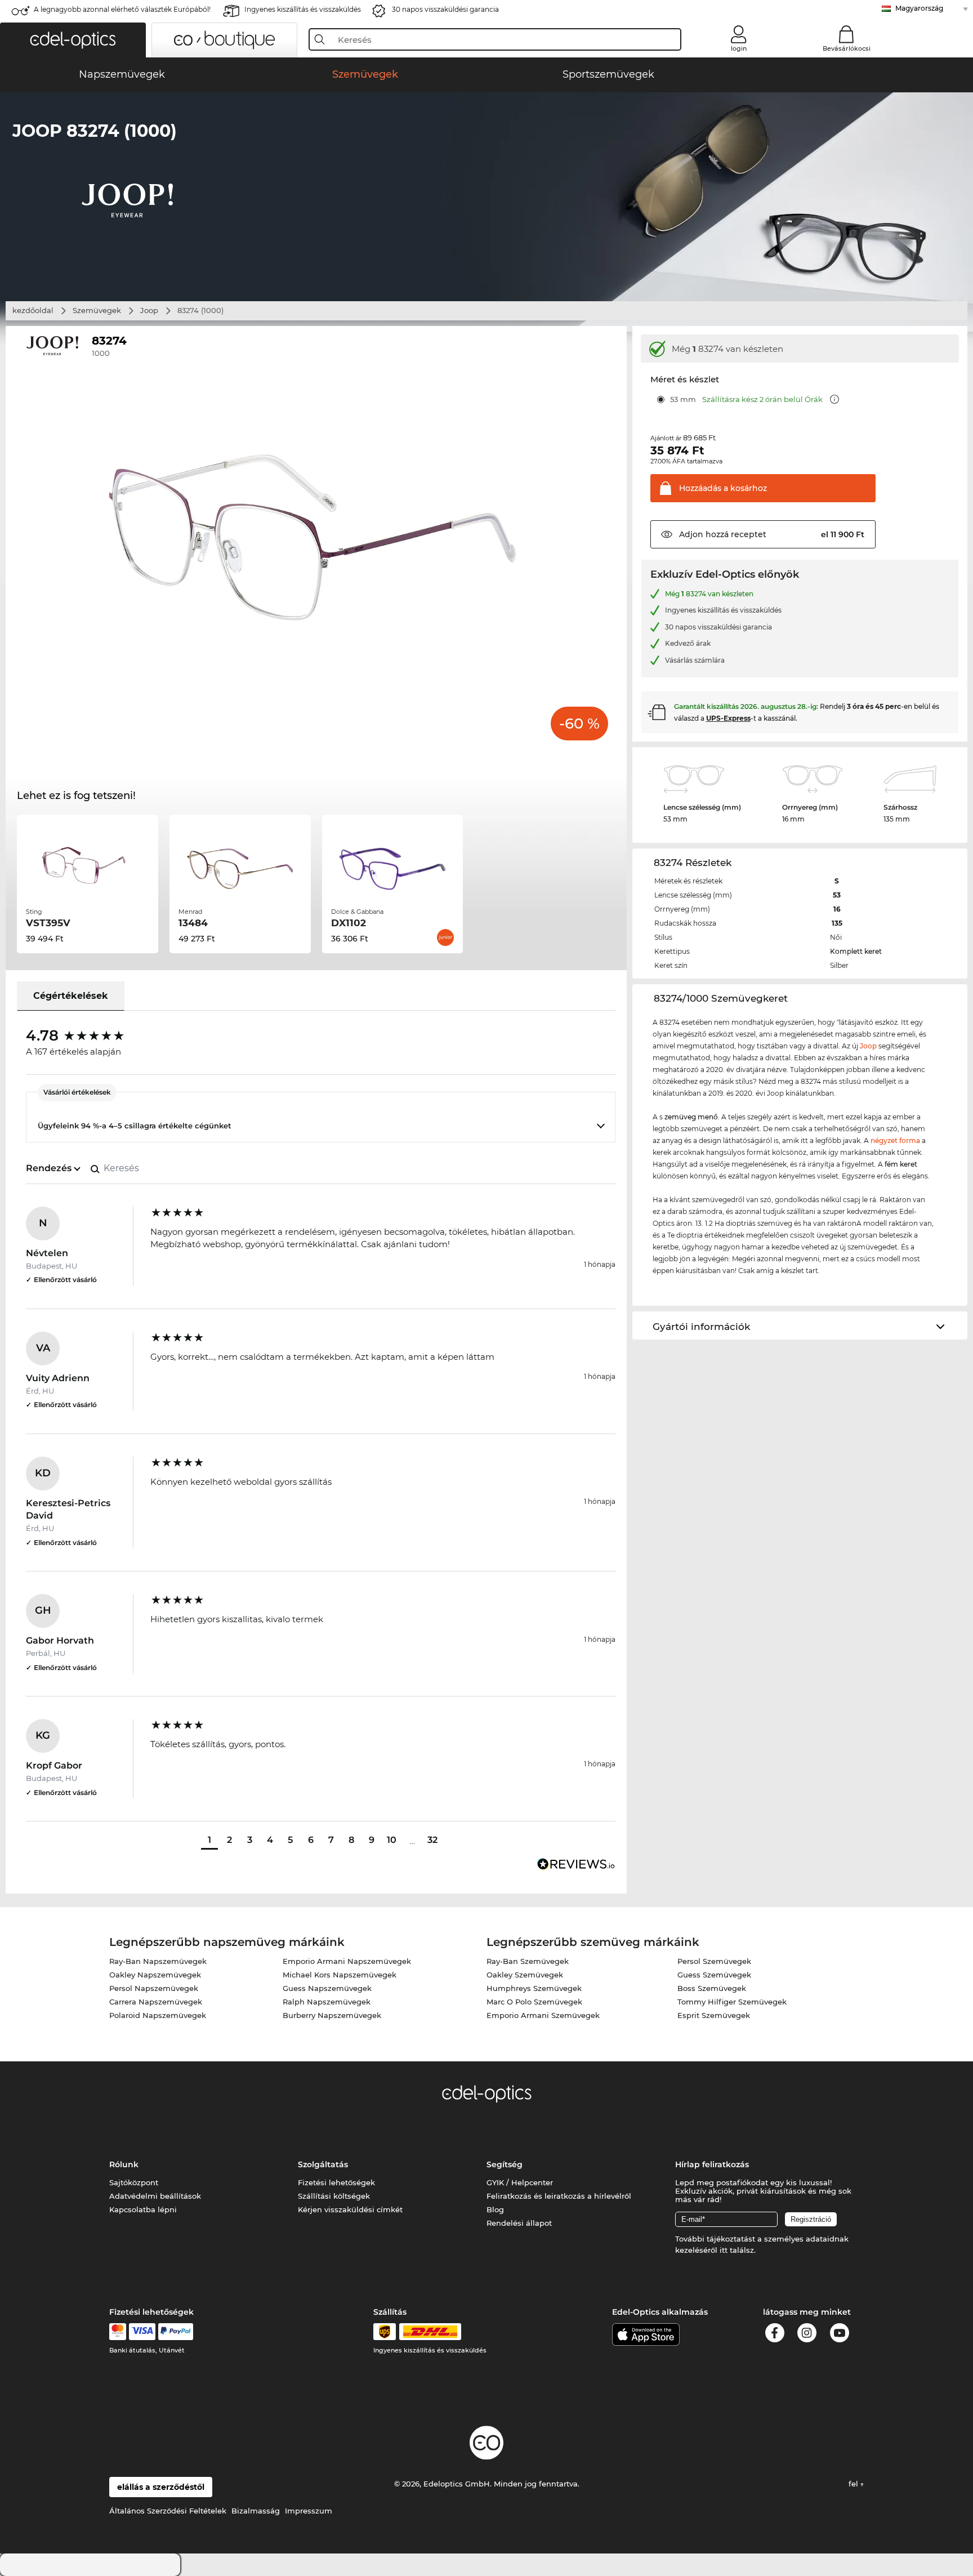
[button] (73, 40)
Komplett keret (856, 951)
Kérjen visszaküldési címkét (350, 2209)
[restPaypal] (176, 2332)
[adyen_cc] (118, 2332)
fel (854, 2484)
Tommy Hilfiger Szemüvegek (732, 2002)
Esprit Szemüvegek (714, 2015)
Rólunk (124, 2164)
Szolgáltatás (323, 2164)
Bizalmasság (256, 2511)
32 (432, 1840)
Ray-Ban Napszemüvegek (158, 1961)
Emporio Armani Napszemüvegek (347, 1961)
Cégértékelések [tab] (71, 996)
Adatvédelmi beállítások (155, 2196)
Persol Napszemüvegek (154, 1988)
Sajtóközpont (134, 2182)
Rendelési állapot (519, 2223)
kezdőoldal (33, 310)
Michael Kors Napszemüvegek (340, 1975)
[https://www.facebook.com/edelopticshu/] (775, 2335)
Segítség (505, 2164)
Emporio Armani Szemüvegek (543, 2015)
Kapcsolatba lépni (143, 2209)
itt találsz (737, 2250)
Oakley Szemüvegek (525, 1975)
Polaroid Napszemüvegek (158, 2015)
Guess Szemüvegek (714, 1975)
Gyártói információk (701, 1327)
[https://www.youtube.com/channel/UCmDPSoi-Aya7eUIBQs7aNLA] (840, 2335)
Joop (149, 310)
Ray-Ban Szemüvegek (528, 1961)
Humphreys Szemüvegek (534, 1988)
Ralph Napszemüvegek (327, 2002)
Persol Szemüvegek (714, 1961)
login (739, 48)
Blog (495, 2209)
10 (392, 1840)
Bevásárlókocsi (847, 48)
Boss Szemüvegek (712, 1988)
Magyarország (919, 8)
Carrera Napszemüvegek (156, 2002)
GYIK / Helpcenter (520, 2182)
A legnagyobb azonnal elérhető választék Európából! (122, 9)
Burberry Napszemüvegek (332, 2015)
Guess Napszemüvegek (327, 1988)
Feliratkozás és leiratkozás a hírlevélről (559, 2196)
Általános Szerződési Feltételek (168, 2511)
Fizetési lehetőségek (336, 2182)
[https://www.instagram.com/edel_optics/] (807, 2335)
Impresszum (309, 2511)
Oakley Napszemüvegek (155, 1975)
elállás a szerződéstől (161, 2487)
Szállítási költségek (334, 2196)
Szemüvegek (97, 310)
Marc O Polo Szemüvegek (534, 2002)
